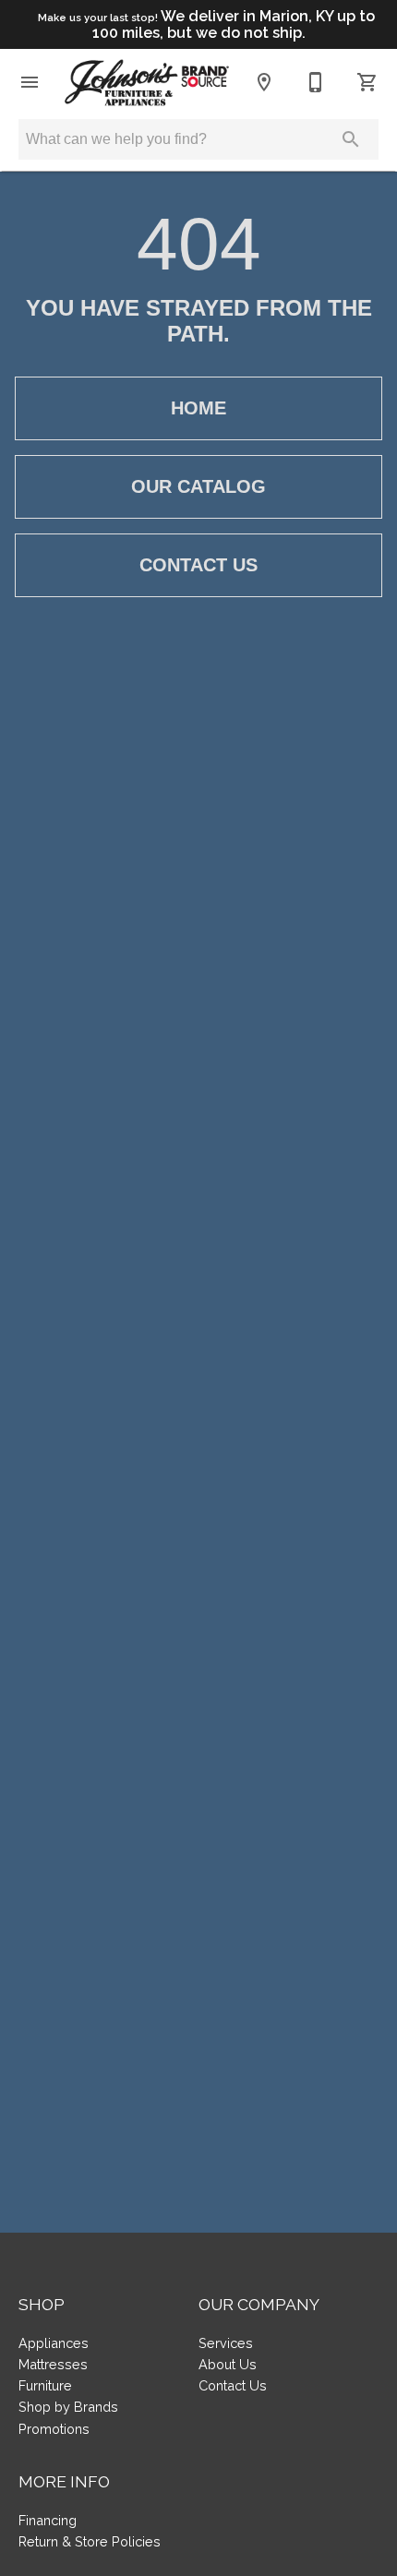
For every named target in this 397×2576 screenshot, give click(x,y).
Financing (48, 2520)
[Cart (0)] (367, 82)
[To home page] (147, 83)
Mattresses (53, 2364)
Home (198, 408)
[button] (30, 82)
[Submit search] (351, 139)
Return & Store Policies (90, 2541)
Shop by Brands (68, 2407)
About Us (228, 2364)
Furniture (45, 2385)
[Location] (264, 82)
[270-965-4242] (316, 82)
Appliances (54, 2343)
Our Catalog (198, 486)
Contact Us (198, 565)
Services (226, 2343)
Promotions (54, 2429)
